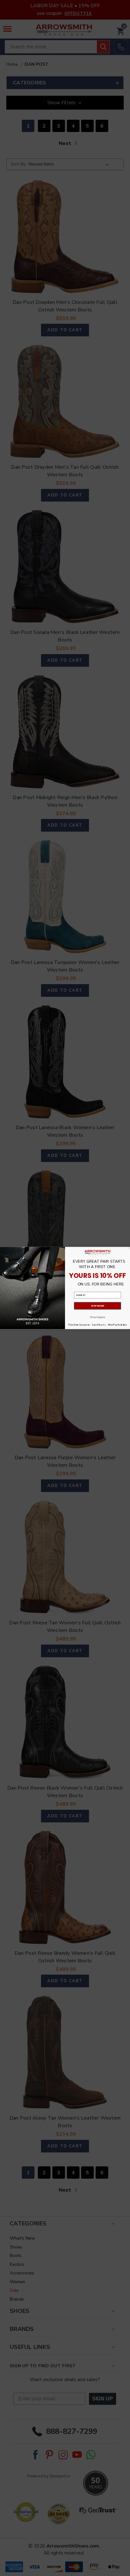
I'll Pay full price (98, 1317)
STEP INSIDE (98, 1306)
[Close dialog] (129, 1248)
